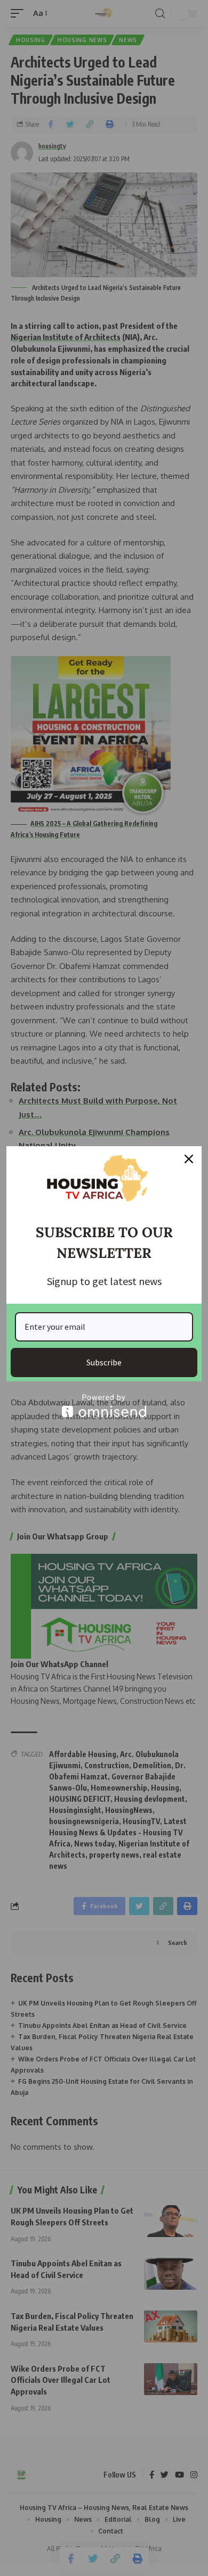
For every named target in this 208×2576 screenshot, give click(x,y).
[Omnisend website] (104, 1406)
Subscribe (104, 1362)
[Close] (189, 1159)
